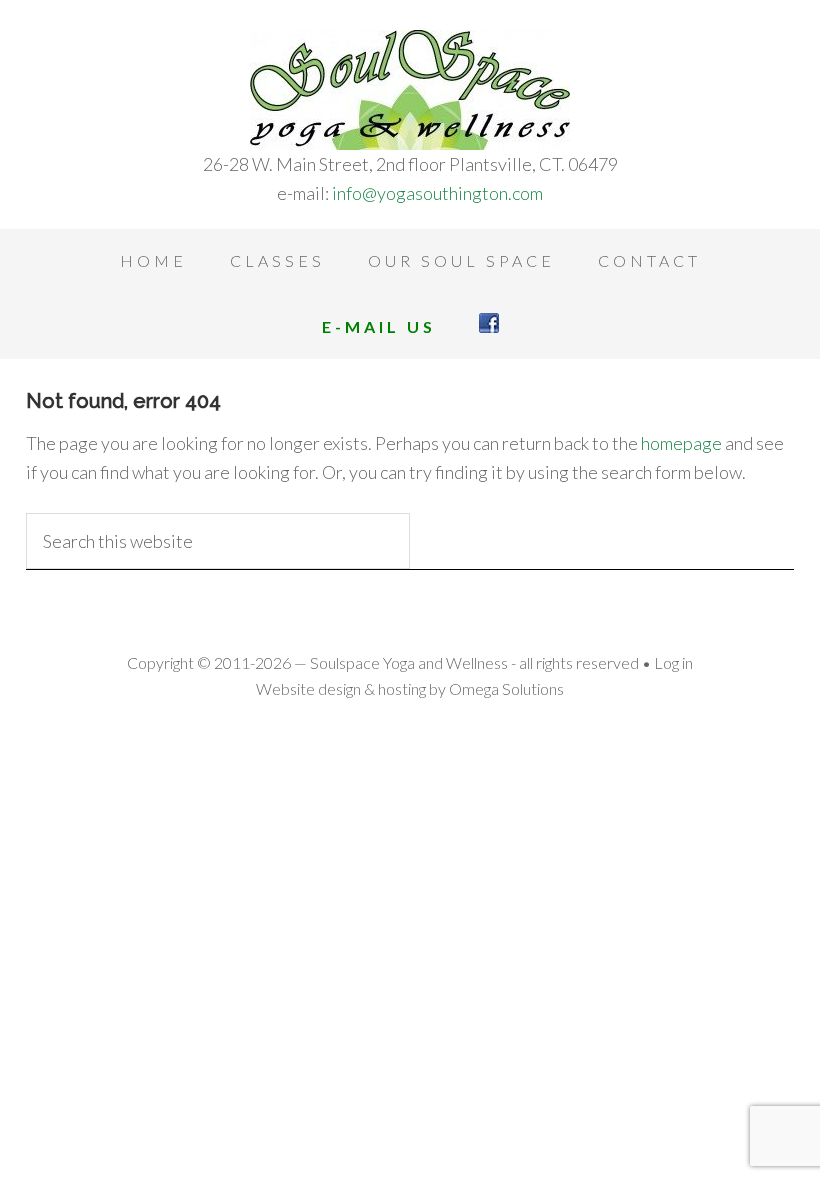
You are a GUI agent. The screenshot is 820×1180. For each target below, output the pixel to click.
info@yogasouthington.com (437, 193)
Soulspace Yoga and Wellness (410, 90)
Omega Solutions (506, 688)
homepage (681, 443)
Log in (673, 662)
